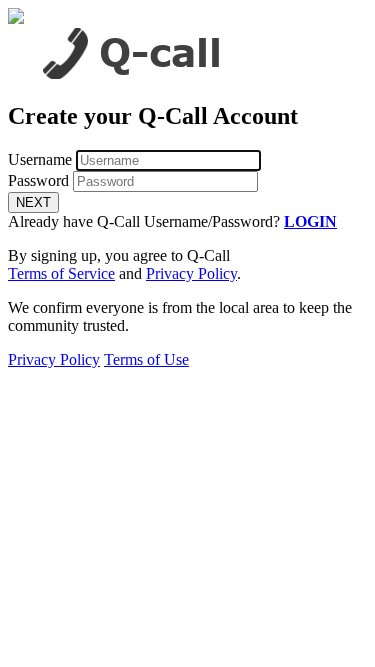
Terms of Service (61, 273)
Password (38, 180)
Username (40, 159)
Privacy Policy (191, 273)
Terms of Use (146, 359)
